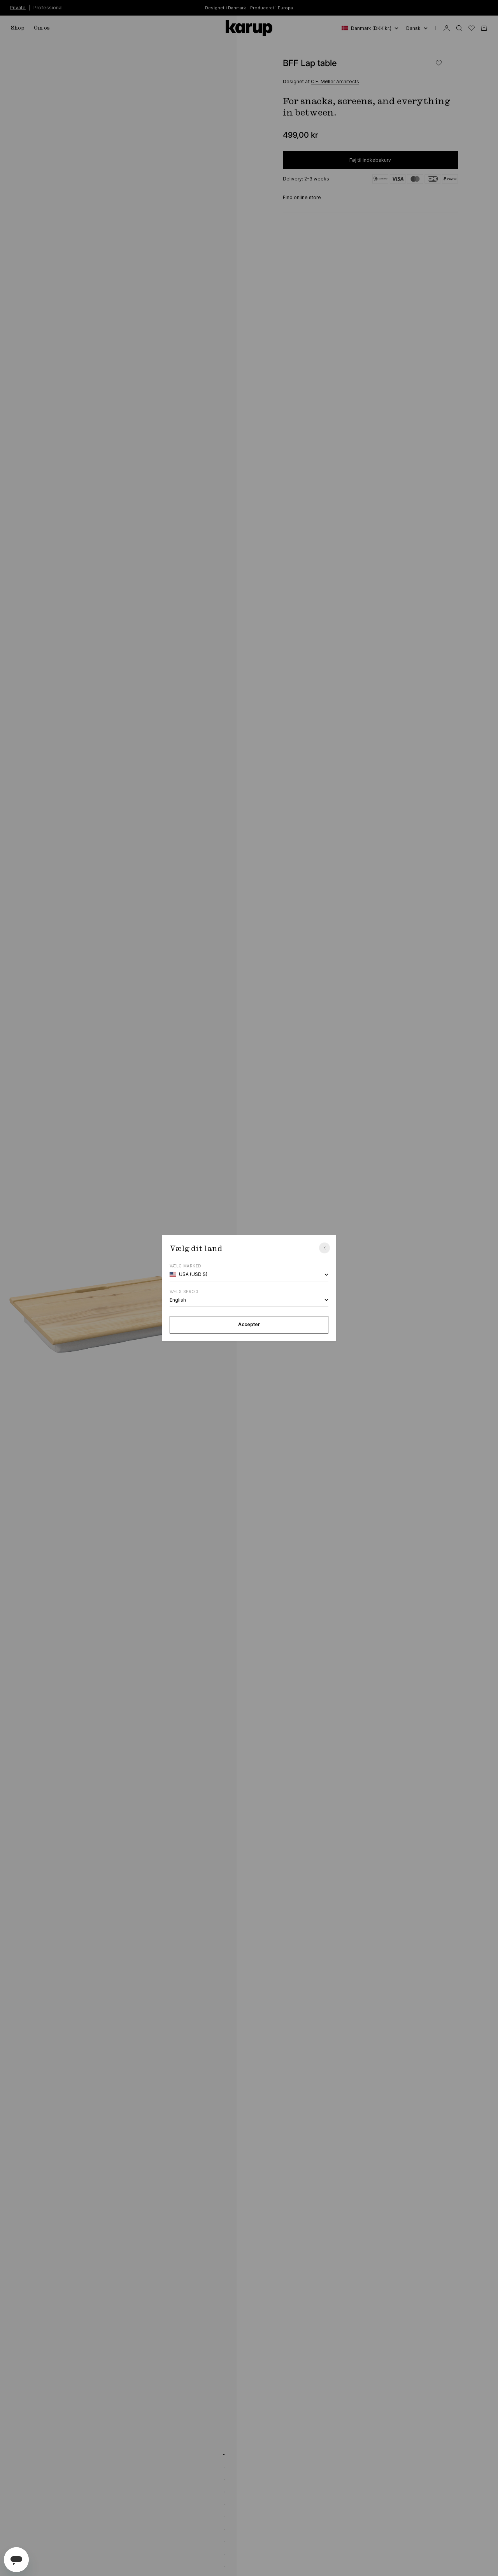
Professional (48, 7)
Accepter (249, 1324)
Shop (18, 28)
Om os (42, 28)
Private (18, 7)
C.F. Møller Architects (335, 82)
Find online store (302, 197)
